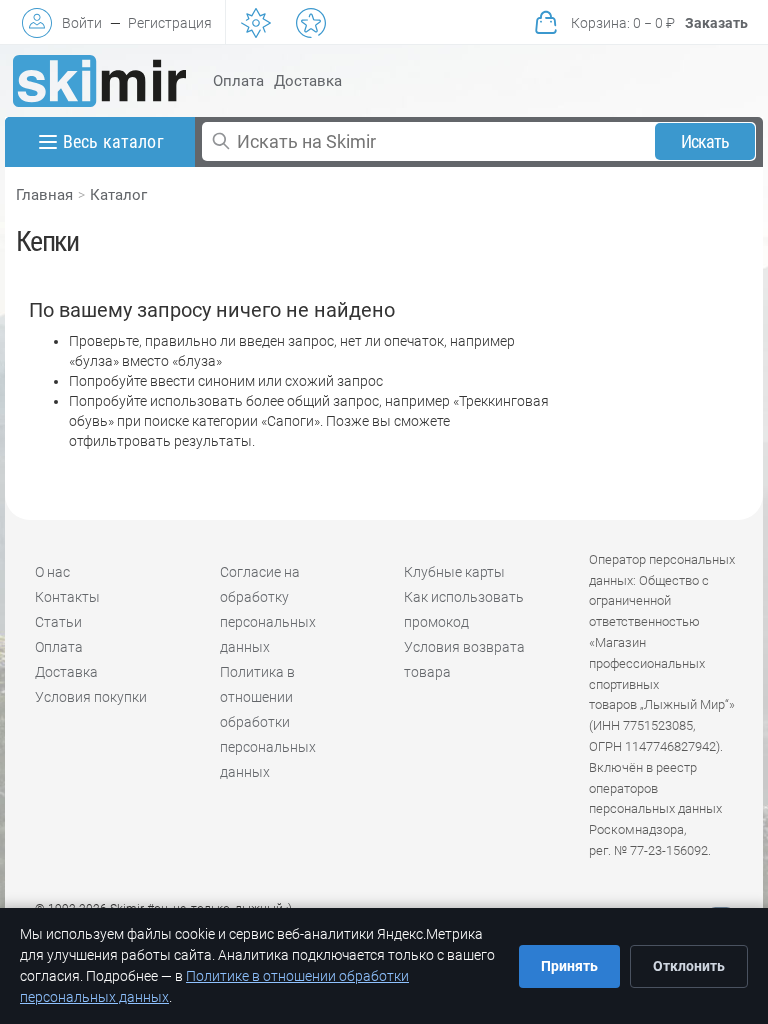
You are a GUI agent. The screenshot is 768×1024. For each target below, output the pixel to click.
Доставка (308, 81)
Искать (705, 141)
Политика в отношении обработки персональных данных (268, 722)
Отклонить (689, 966)
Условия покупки (91, 697)
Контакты (67, 597)
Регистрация (170, 23)
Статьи (58, 622)
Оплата (238, 81)
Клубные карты (454, 572)
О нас (52, 572)
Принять (569, 966)
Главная (44, 195)
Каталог (118, 195)
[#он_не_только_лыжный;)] (99, 81)
